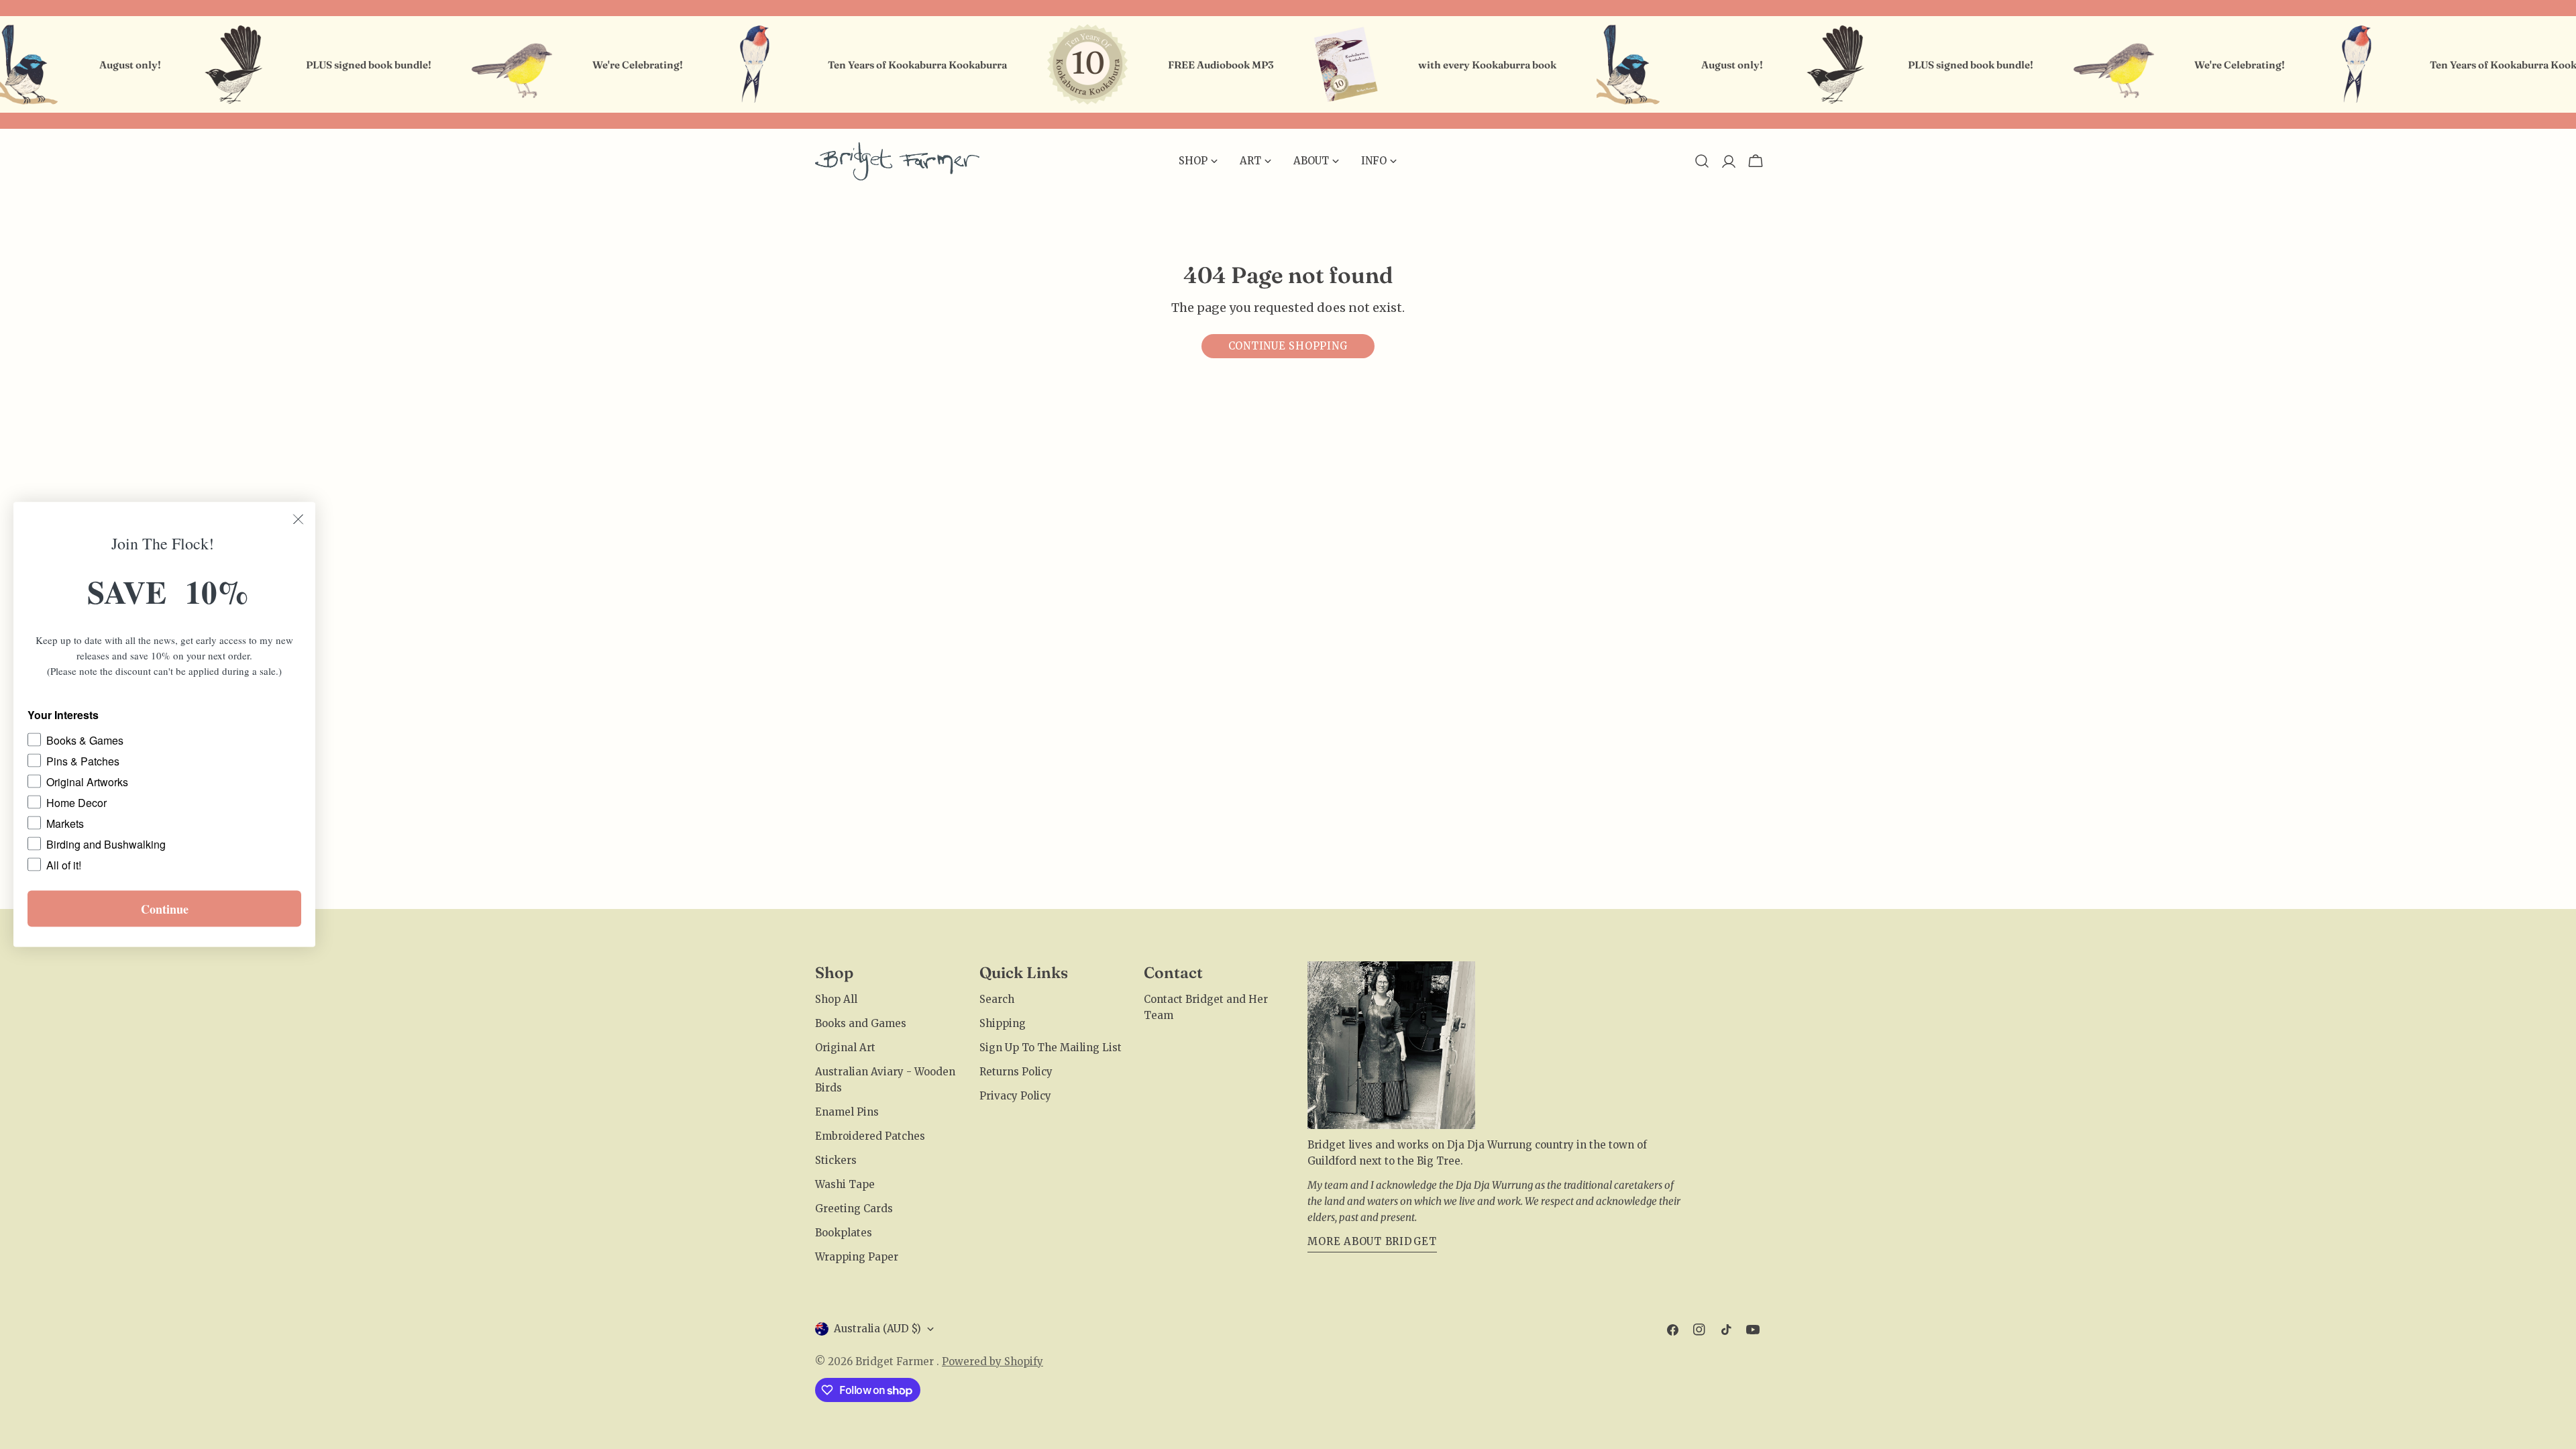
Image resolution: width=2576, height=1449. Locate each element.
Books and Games (861, 1023)
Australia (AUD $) (877, 1329)
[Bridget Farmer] (195, 64)
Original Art (845, 1048)
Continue (165, 909)
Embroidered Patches (870, 1136)
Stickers (836, 1160)
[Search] (1702, 161)
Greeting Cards (854, 1209)
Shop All (836, 999)
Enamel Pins (847, 1112)
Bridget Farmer (896, 1361)
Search (997, 999)
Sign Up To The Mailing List (1051, 1048)
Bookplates (844, 1233)
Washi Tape (845, 1184)
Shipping (1003, 1023)
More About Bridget (1372, 1241)
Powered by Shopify (992, 1361)
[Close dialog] (298, 520)
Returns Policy (1016, 1072)
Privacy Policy (1015, 1096)
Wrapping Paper (857, 1257)
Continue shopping (1288, 346)
